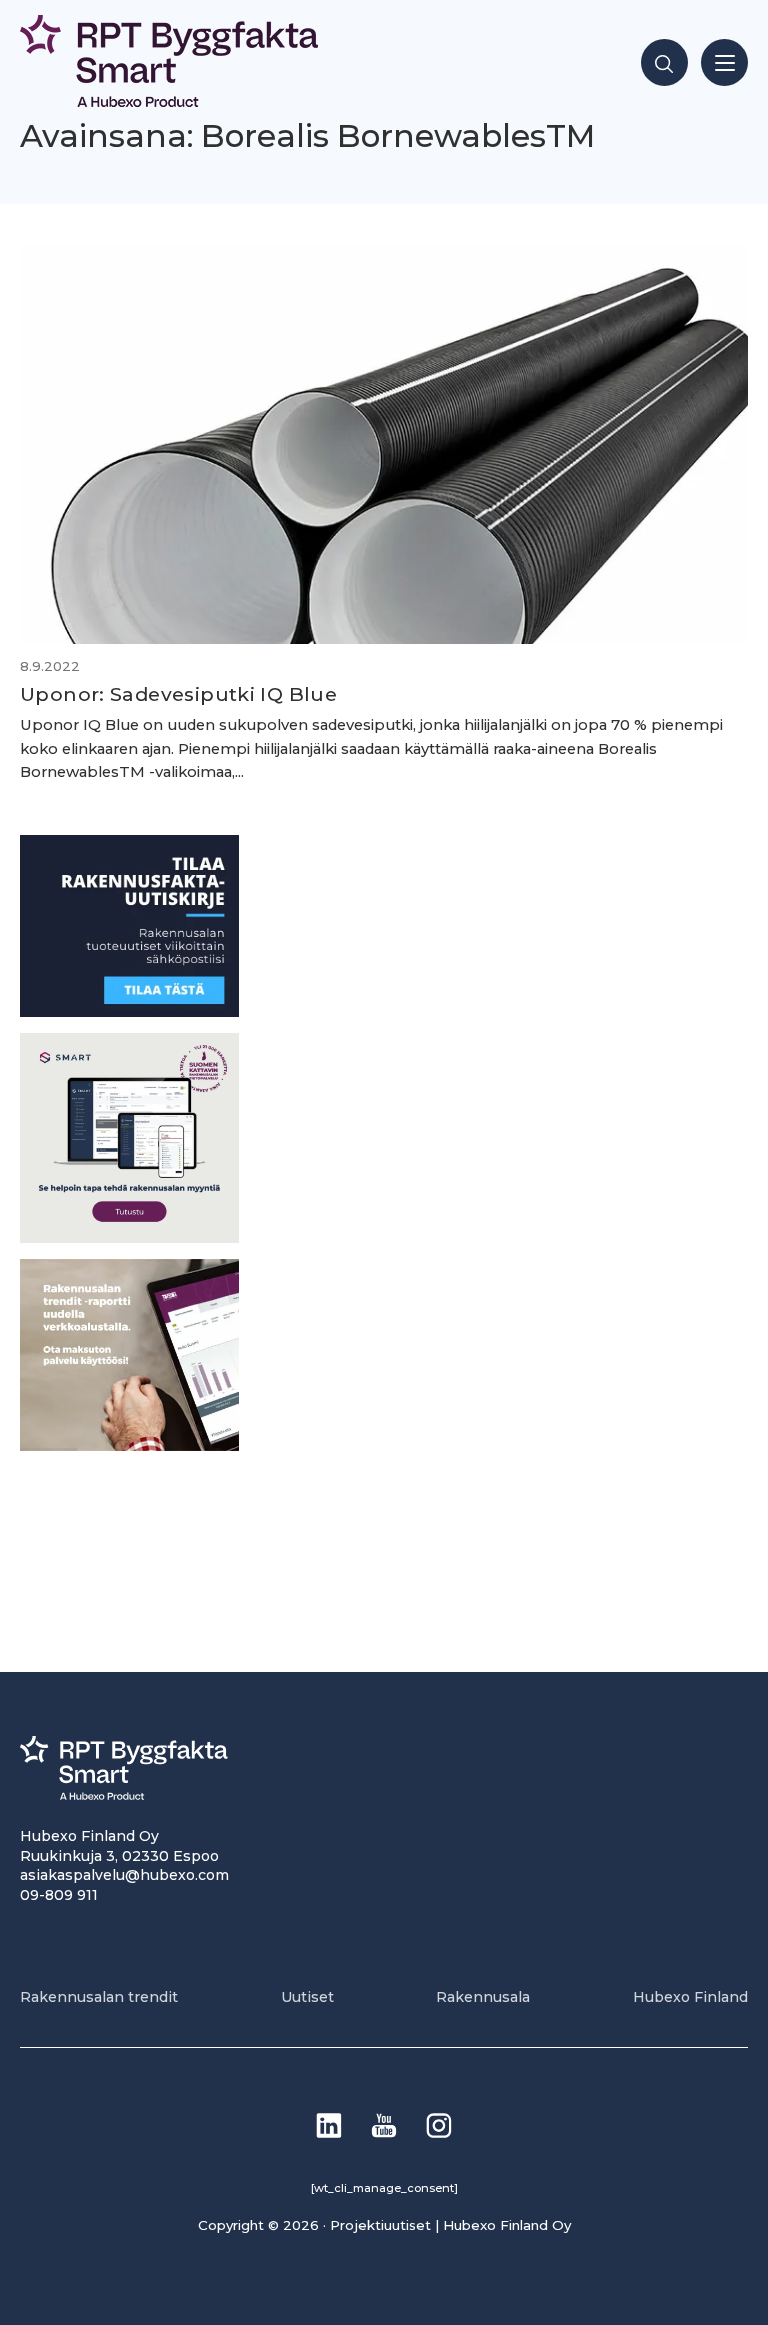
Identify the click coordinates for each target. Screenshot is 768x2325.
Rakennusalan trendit (99, 1997)
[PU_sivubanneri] (129, 1445)
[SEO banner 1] (129, 1237)
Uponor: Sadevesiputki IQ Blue (178, 694)
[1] (129, 1011)
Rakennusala (483, 1997)
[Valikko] (724, 62)
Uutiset (307, 1997)
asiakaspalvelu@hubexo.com (124, 1875)
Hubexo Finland (690, 1997)
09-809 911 (59, 1895)
